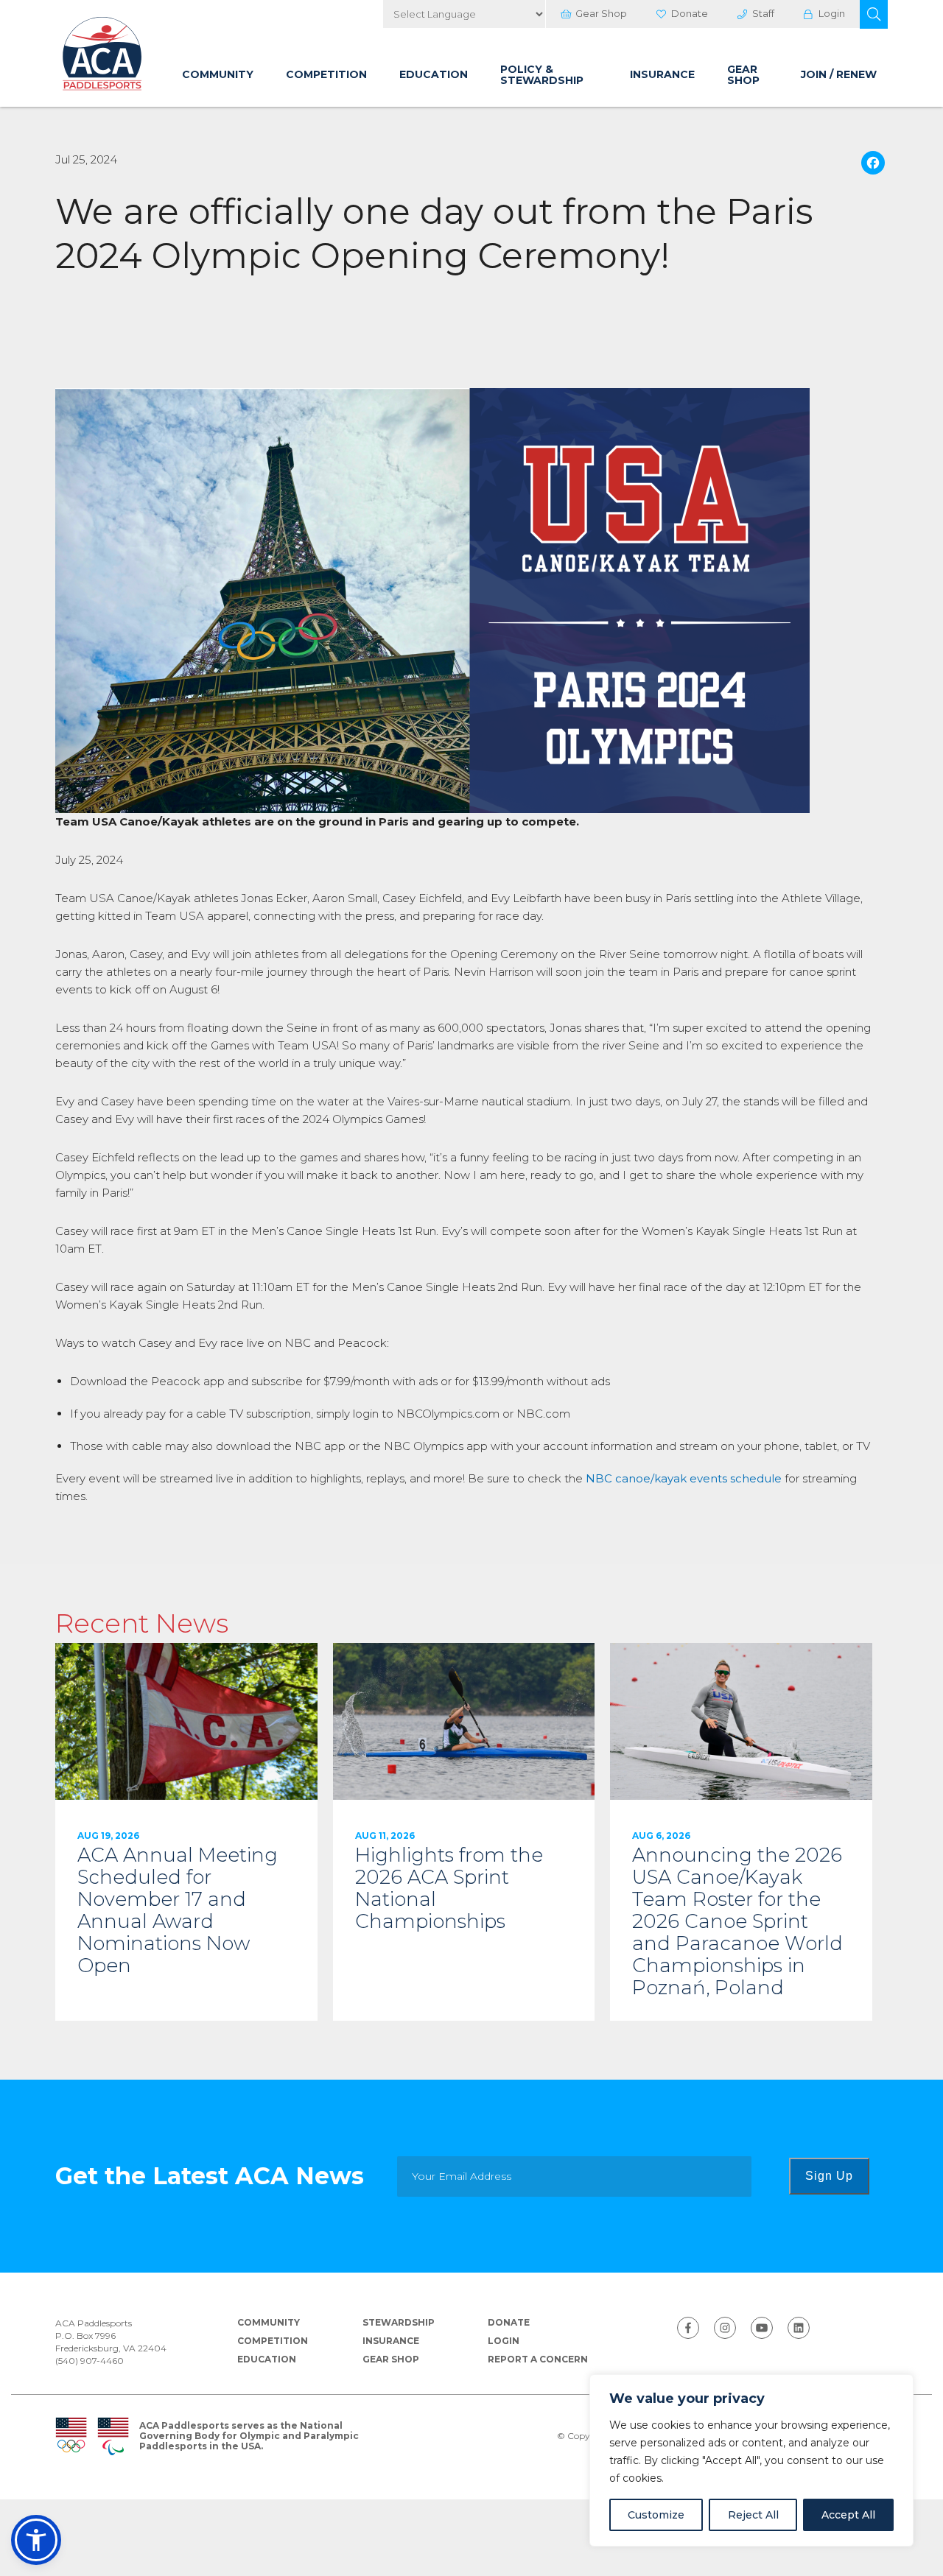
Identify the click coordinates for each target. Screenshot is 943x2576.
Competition (326, 74)
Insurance (662, 74)
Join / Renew (839, 74)
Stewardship (399, 2322)
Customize (656, 2515)
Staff (763, 13)
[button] (874, 14)
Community (218, 74)
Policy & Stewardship (542, 75)
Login (832, 13)
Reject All (753, 2515)
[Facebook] (873, 165)
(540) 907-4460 (90, 2361)
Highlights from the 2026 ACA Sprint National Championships (464, 1832)
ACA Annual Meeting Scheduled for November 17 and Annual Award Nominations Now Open (186, 1832)
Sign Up (829, 2176)
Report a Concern (538, 2359)
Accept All (848, 2515)
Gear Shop (601, 13)
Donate (690, 13)
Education (434, 74)
